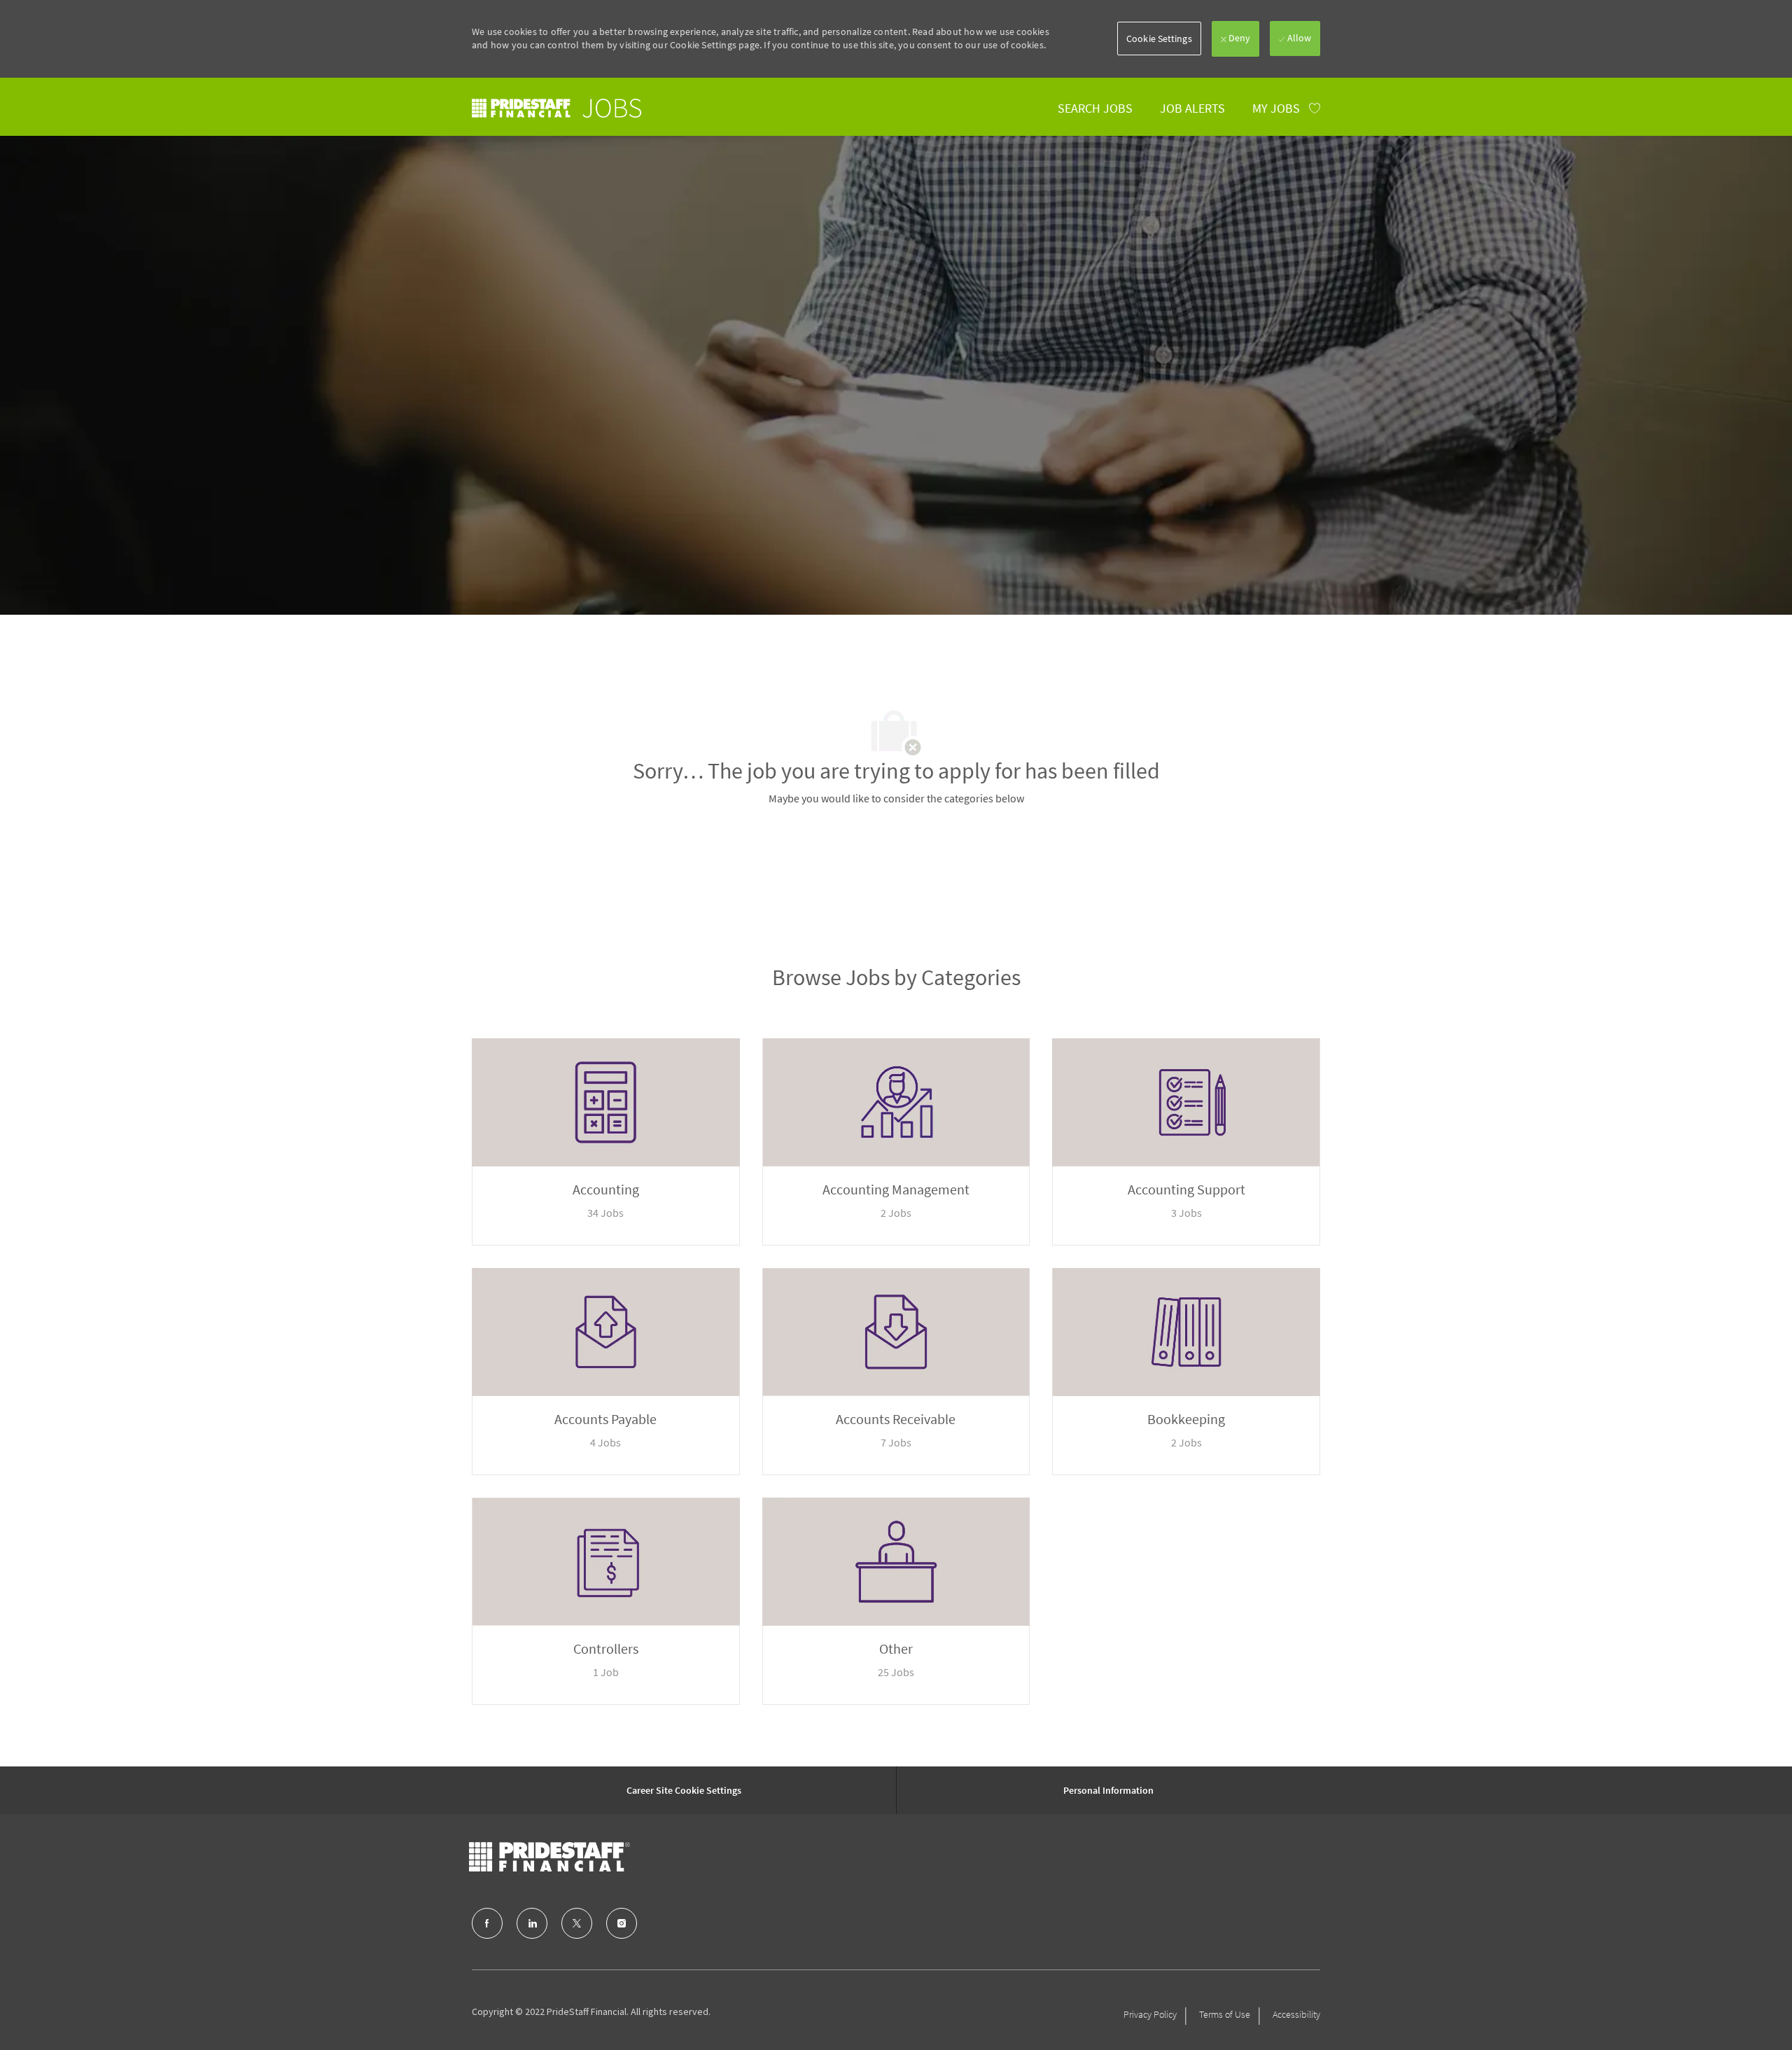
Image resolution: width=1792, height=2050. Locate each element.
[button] (1159, 39)
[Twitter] (577, 1923)
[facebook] (487, 1923)
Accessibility (1296, 2014)
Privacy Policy (1150, 2014)
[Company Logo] (549, 1857)
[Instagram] (622, 1923)
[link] (556, 108)
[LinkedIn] (532, 1923)
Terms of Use (1225, 2014)
